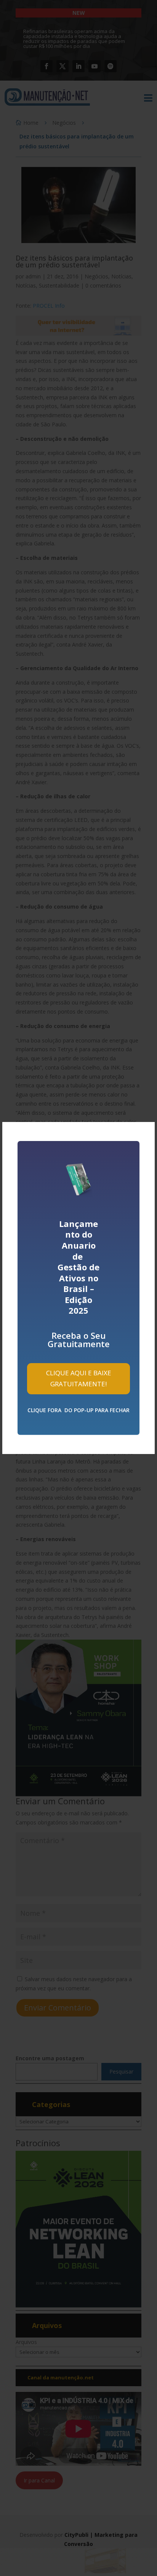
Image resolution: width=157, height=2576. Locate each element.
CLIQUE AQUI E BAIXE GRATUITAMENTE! (79, 1378)
